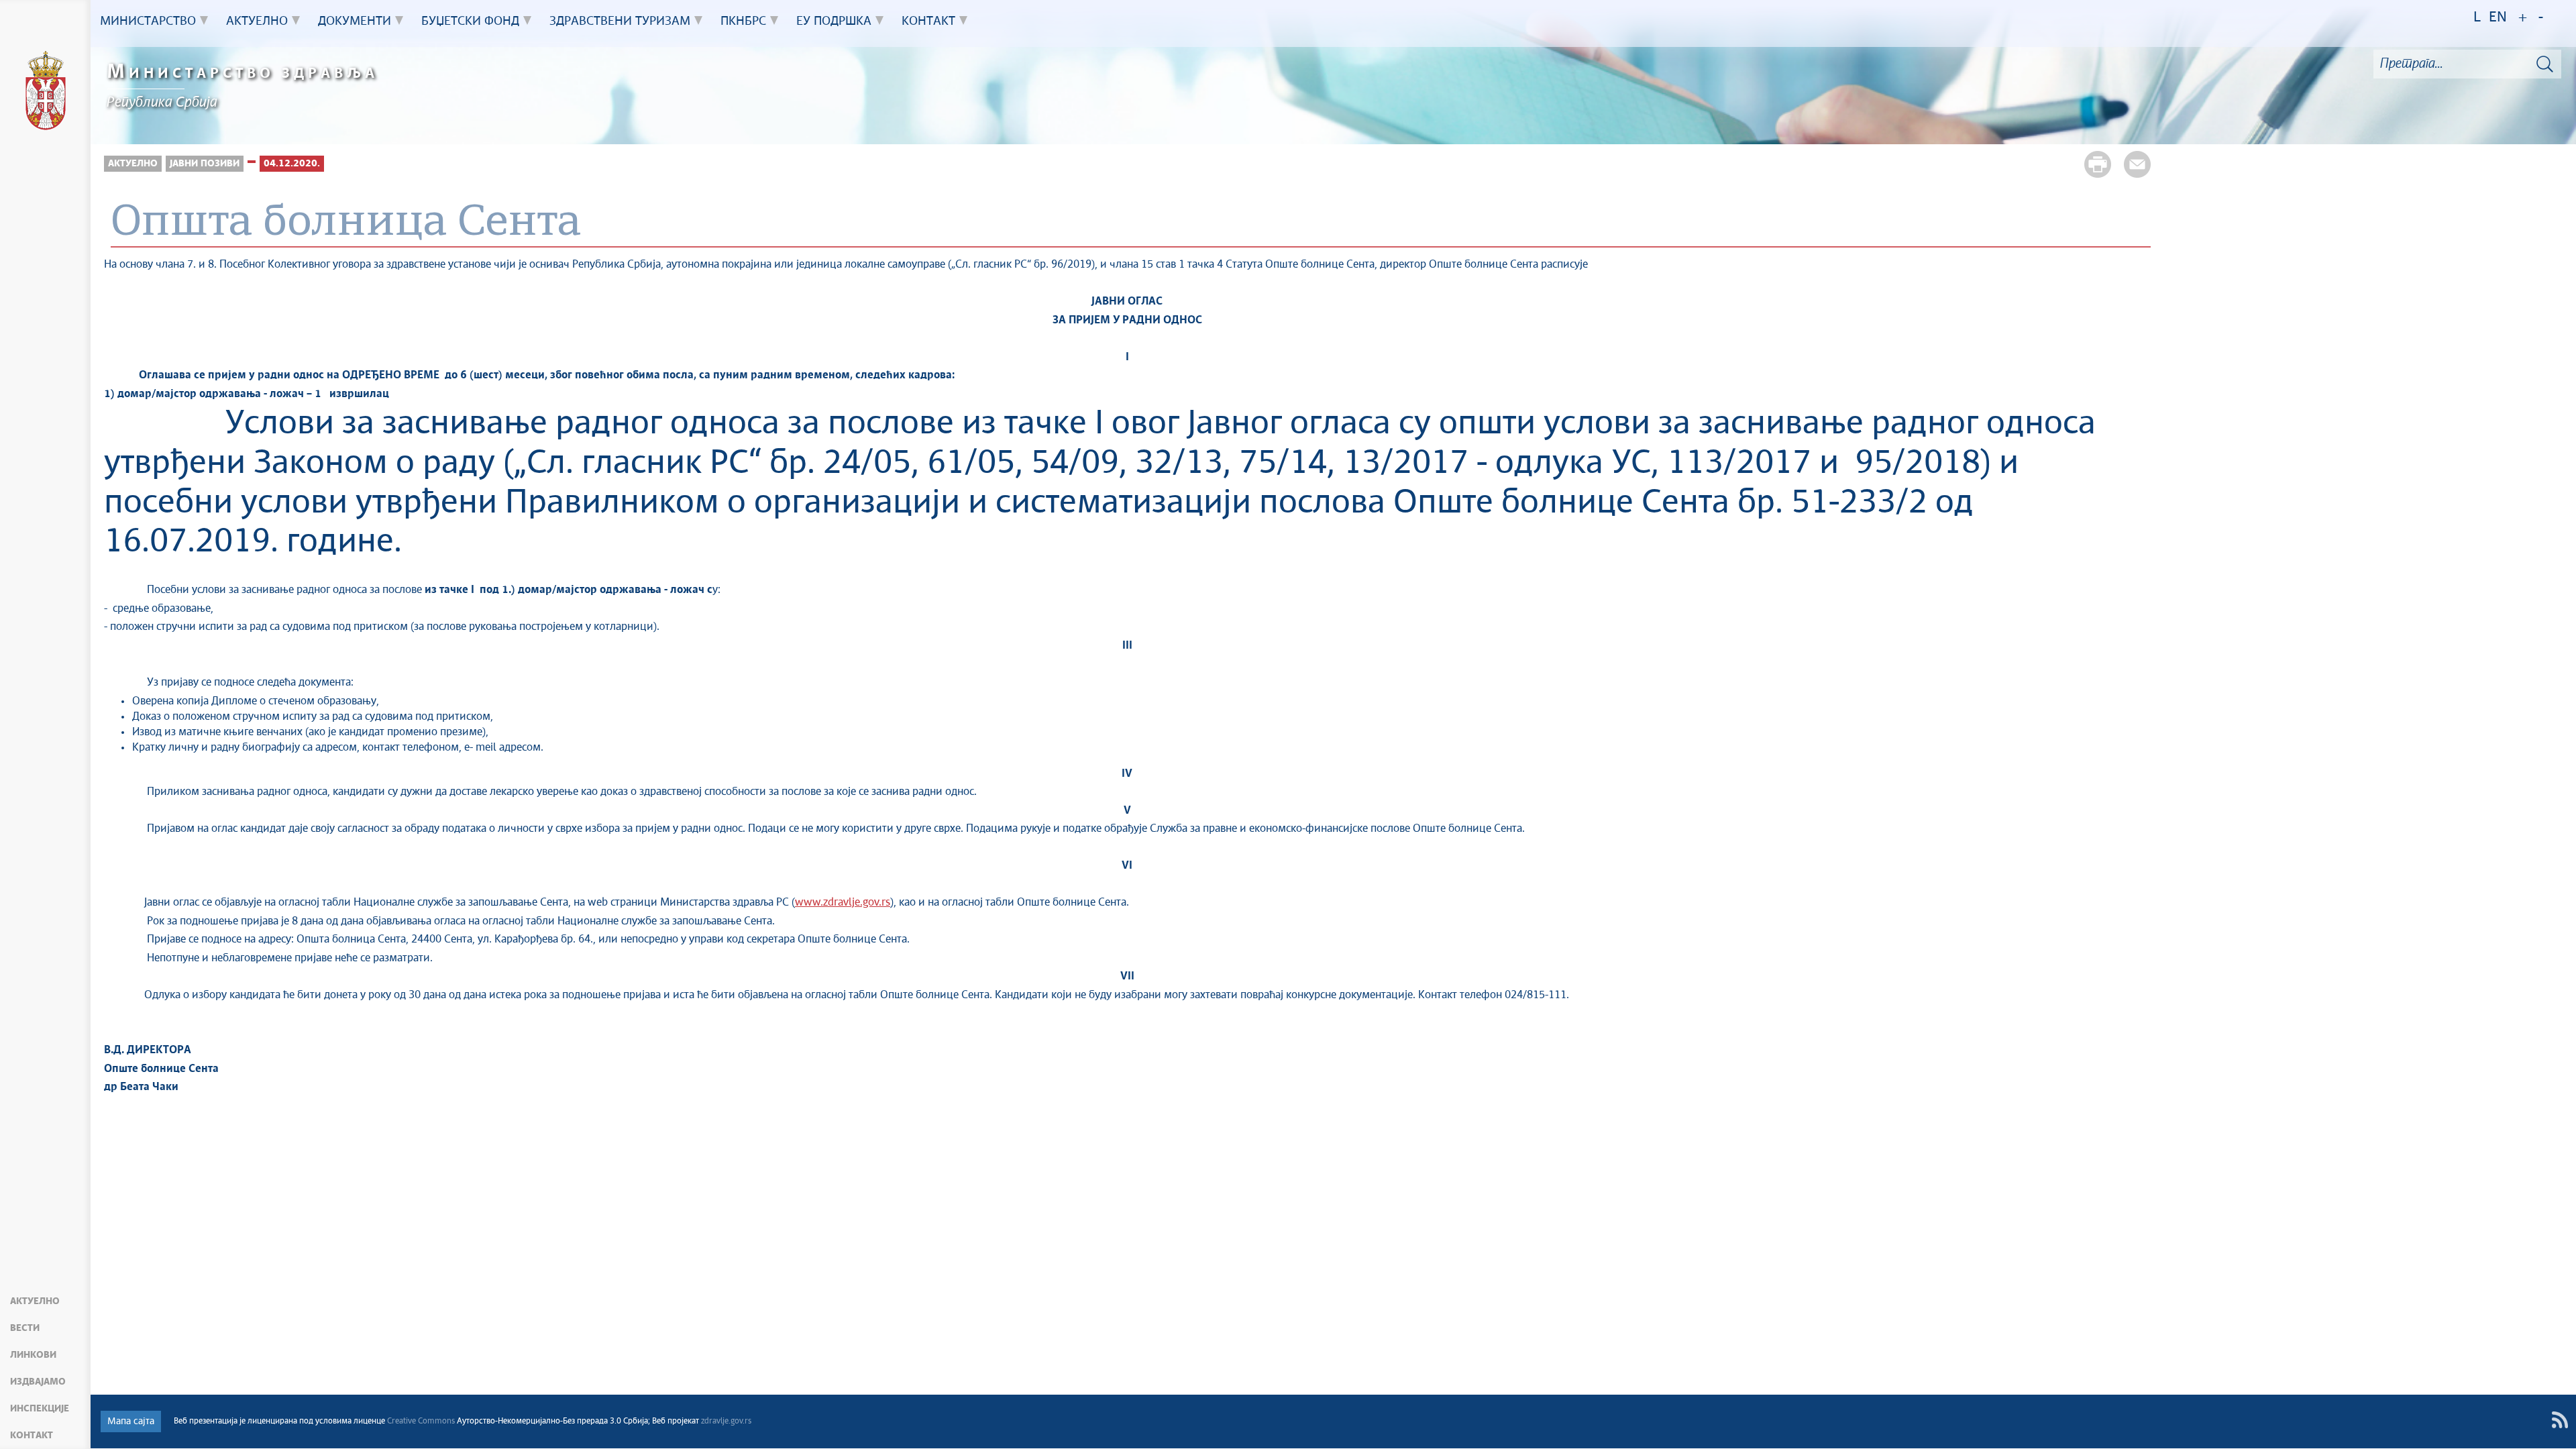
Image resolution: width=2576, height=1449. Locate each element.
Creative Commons (421, 1421)
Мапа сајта (131, 1421)
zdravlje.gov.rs (726, 1421)
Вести (25, 1328)
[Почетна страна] (46, 93)
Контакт (32, 1436)
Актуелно (35, 1301)
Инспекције (40, 1409)
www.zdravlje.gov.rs (843, 903)
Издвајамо (38, 1382)
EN (2498, 18)
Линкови (33, 1355)
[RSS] (2560, 1420)
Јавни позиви (205, 164)
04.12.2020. (292, 164)
